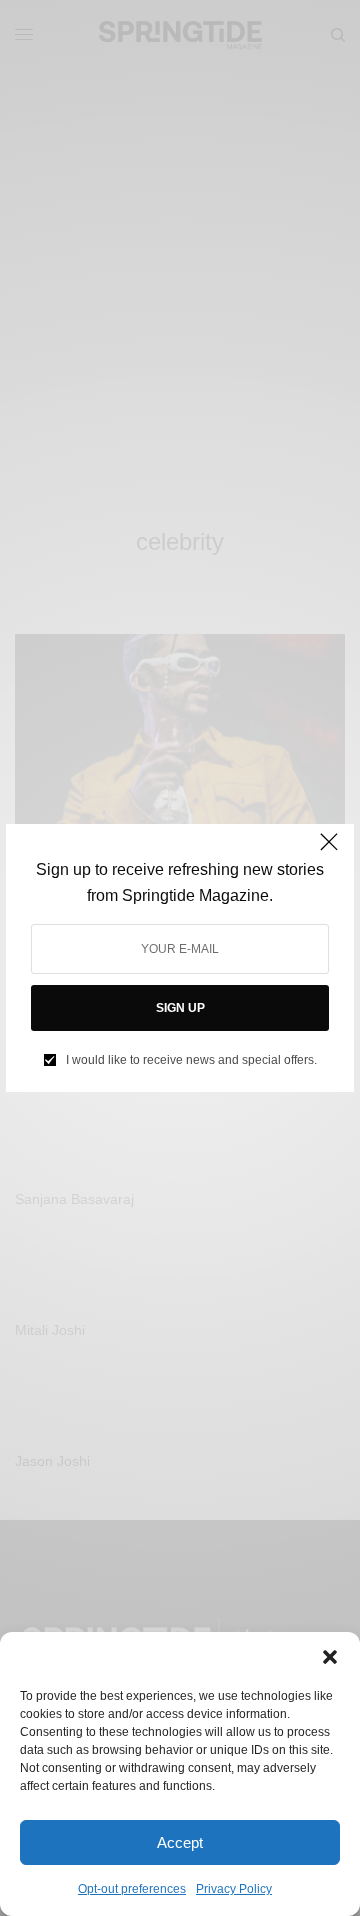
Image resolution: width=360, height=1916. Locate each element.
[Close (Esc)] (329, 851)
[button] (330, 1657)
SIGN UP (180, 1008)
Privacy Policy (234, 1889)
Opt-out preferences (132, 1889)
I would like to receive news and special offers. (191, 1060)
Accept (180, 1842)
